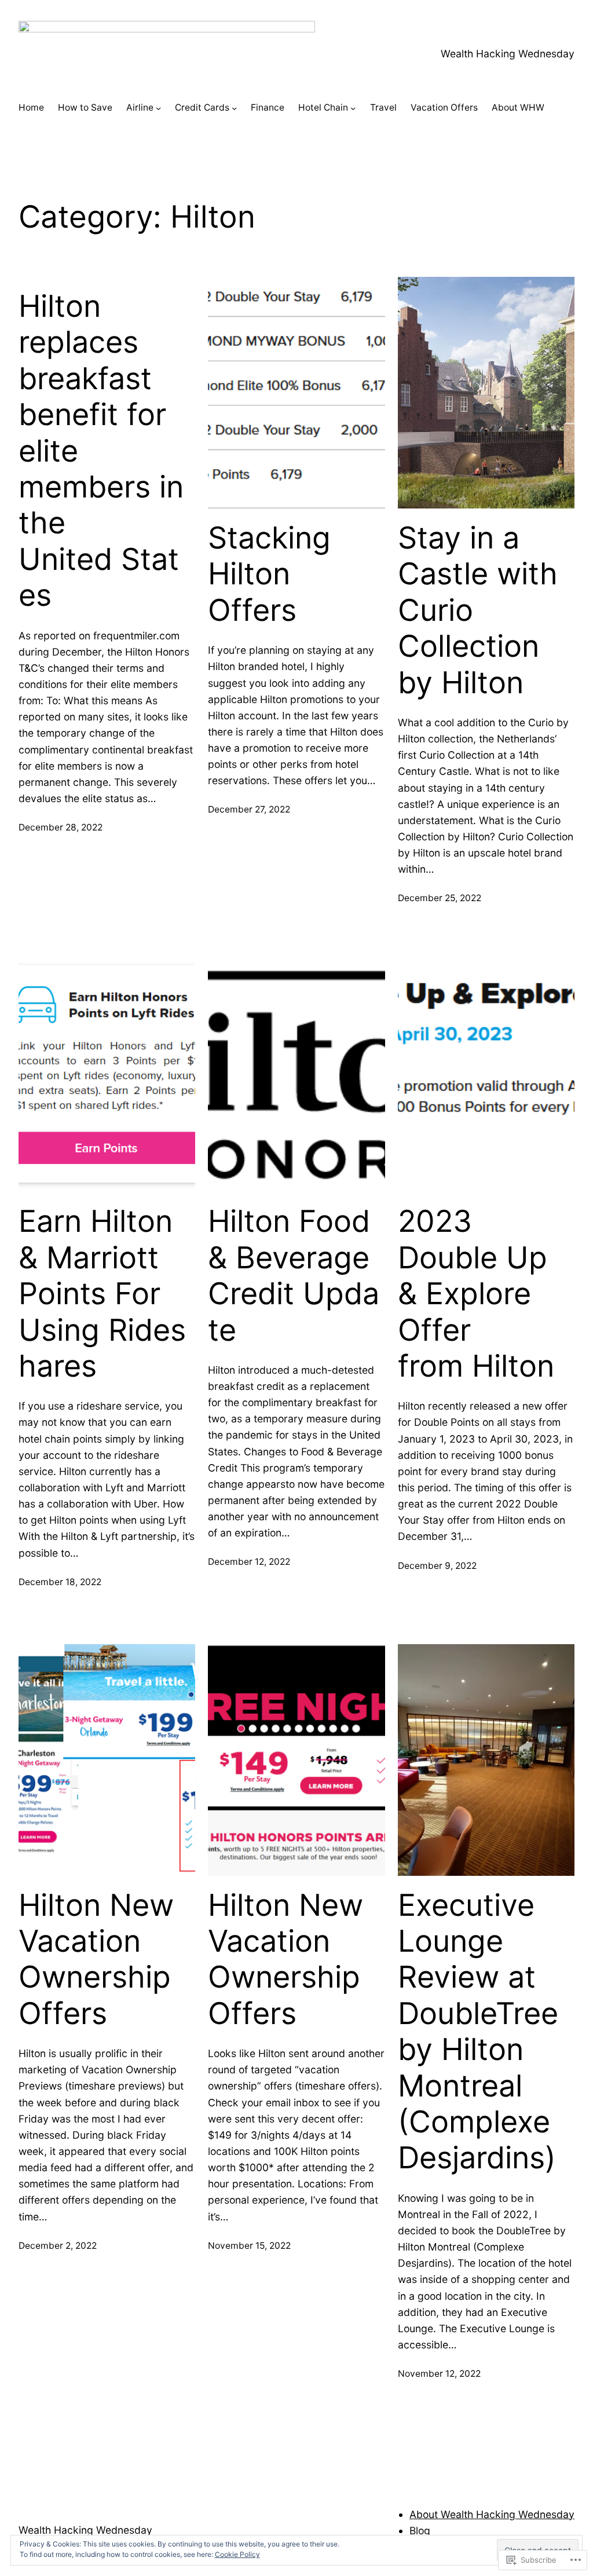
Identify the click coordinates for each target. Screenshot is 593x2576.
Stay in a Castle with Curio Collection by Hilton (478, 610)
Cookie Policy (237, 2554)
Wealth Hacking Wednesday (508, 54)
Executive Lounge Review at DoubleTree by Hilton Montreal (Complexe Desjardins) (478, 2032)
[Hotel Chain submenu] (353, 108)
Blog (420, 2531)
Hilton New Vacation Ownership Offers (99, 1960)
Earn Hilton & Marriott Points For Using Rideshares (102, 1294)
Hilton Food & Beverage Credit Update (294, 1276)
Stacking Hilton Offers (269, 574)
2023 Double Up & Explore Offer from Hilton (476, 1294)
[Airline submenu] (158, 108)
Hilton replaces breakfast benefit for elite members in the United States (101, 451)
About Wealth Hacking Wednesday (492, 2514)
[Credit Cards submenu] (234, 108)
